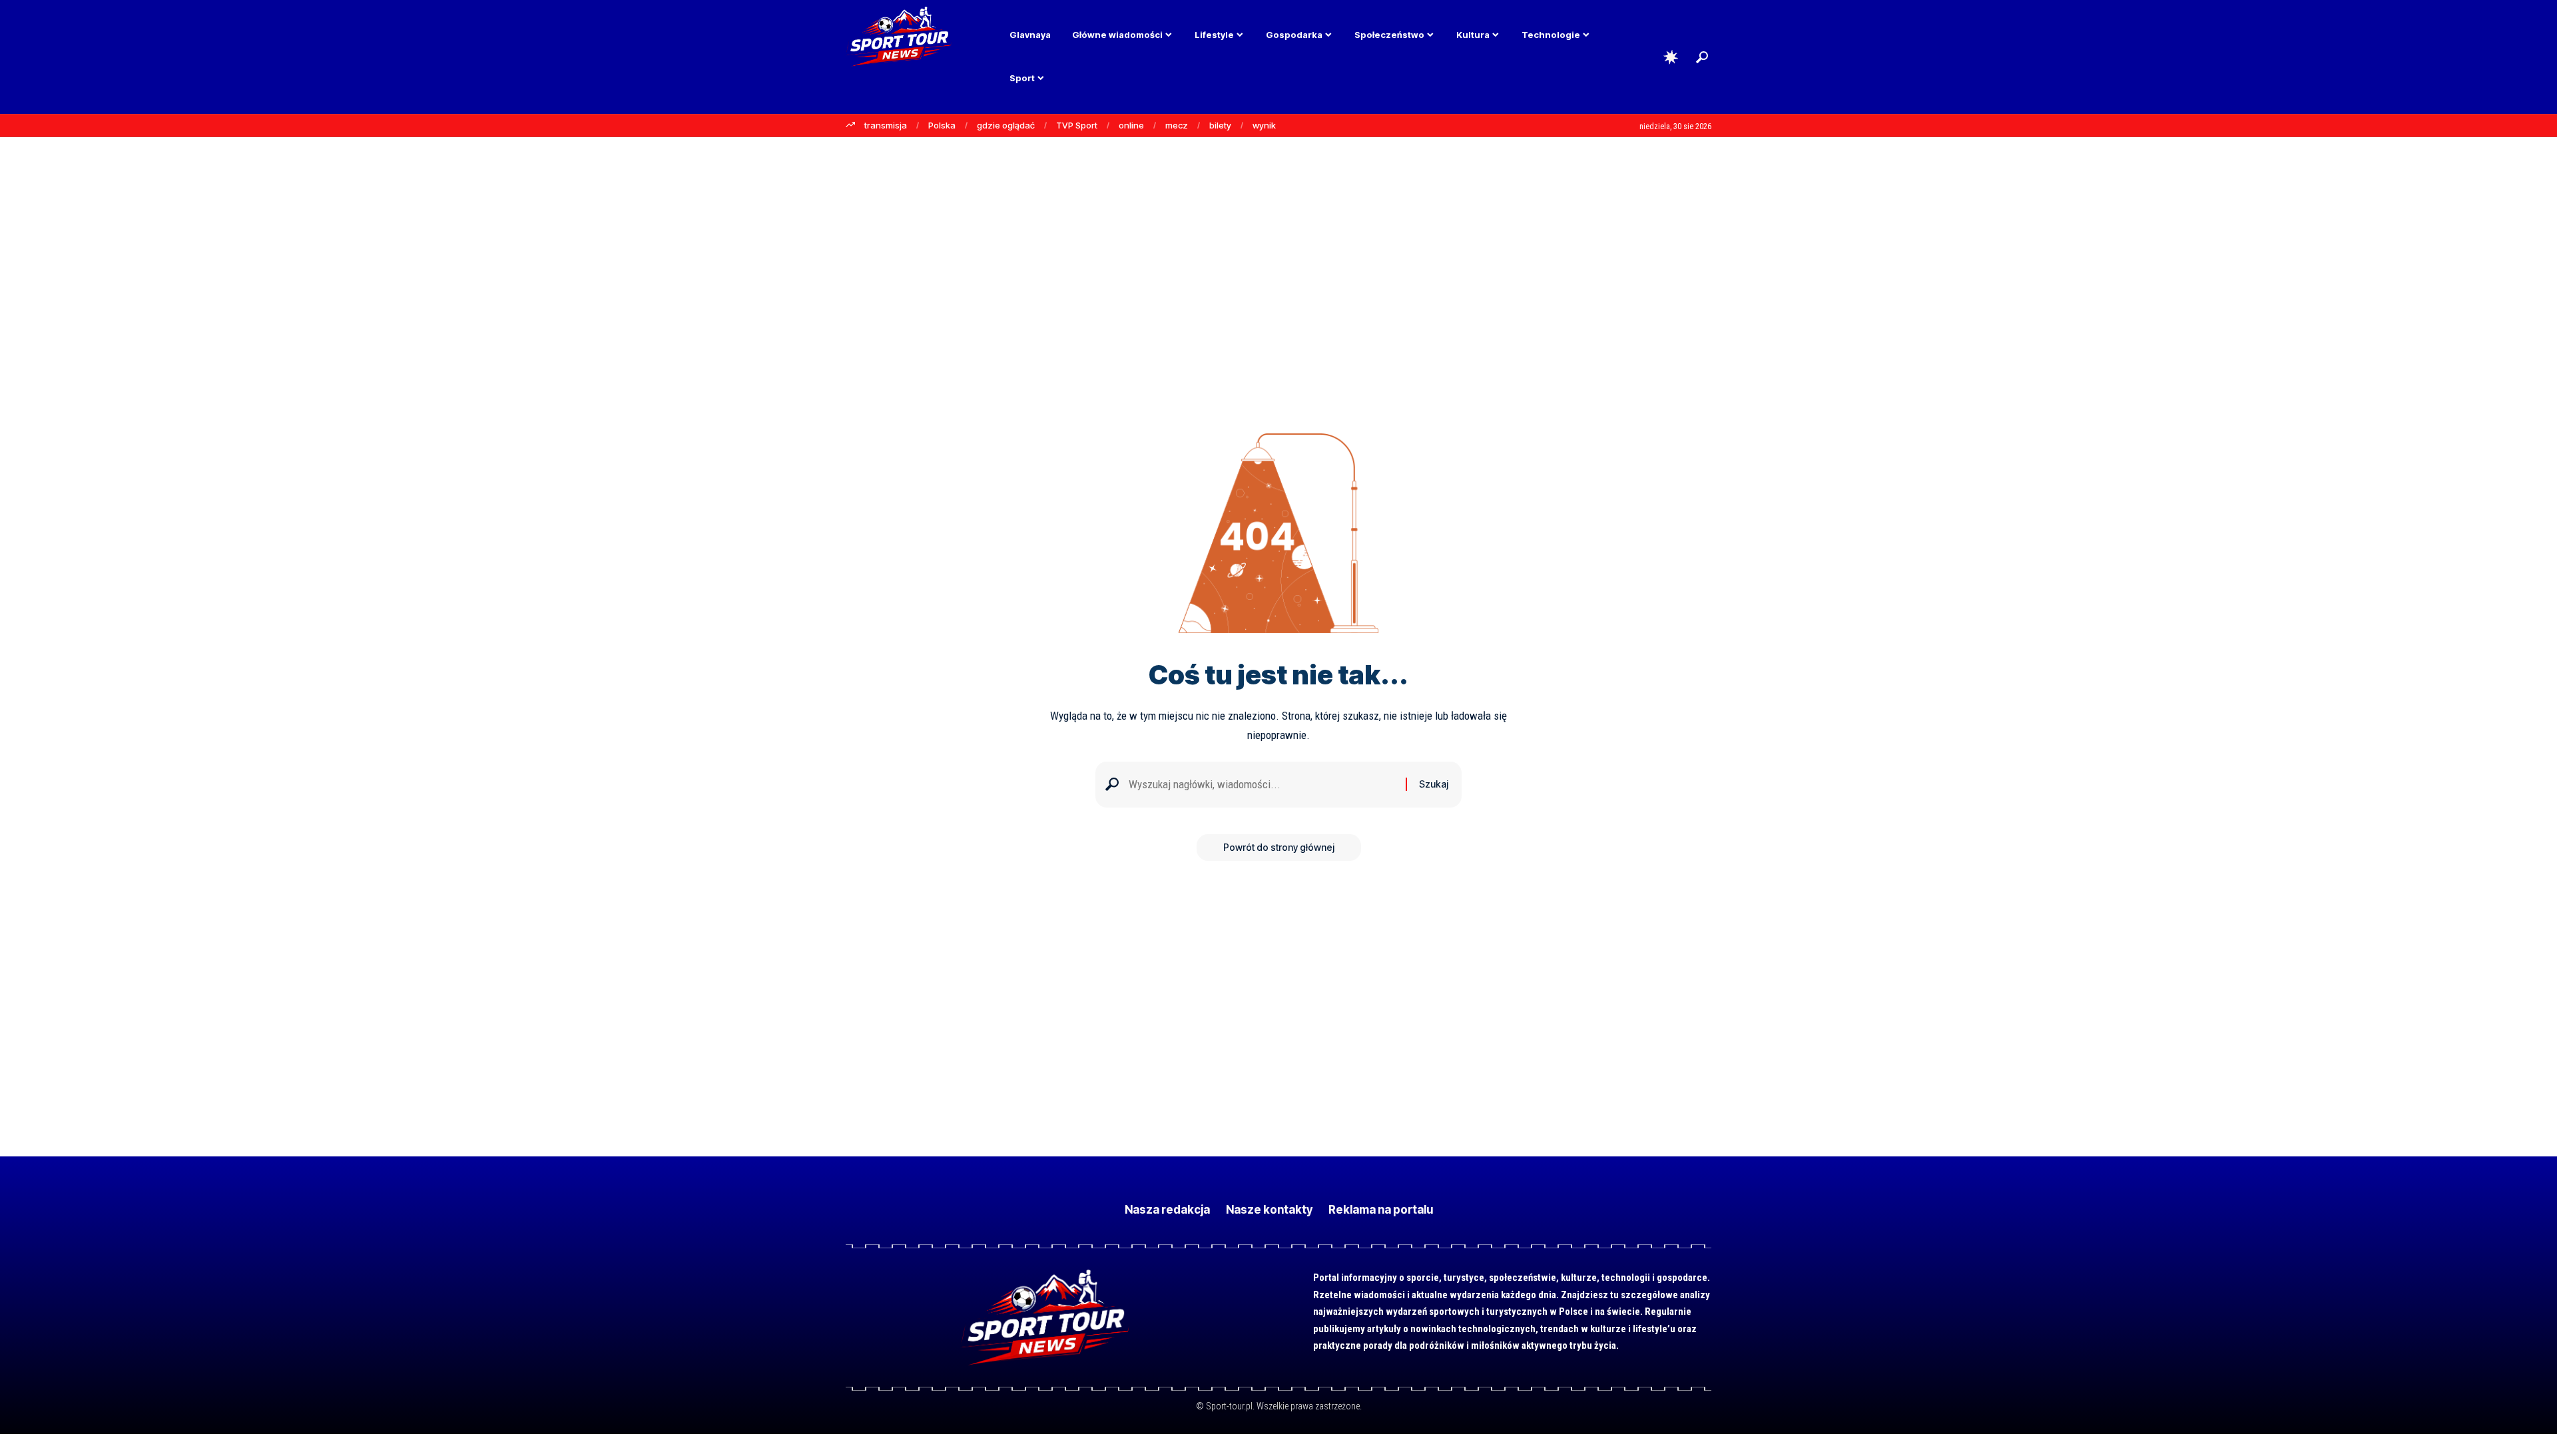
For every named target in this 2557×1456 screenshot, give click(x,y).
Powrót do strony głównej (1279, 847)
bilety (1220, 125)
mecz (1177, 125)
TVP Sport (1077, 125)
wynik (1264, 125)
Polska (942, 125)
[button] (1702, 57)
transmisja (886, 125)
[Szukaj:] (1262, 785)
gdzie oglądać (1006, 125)
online (1131, 125)
